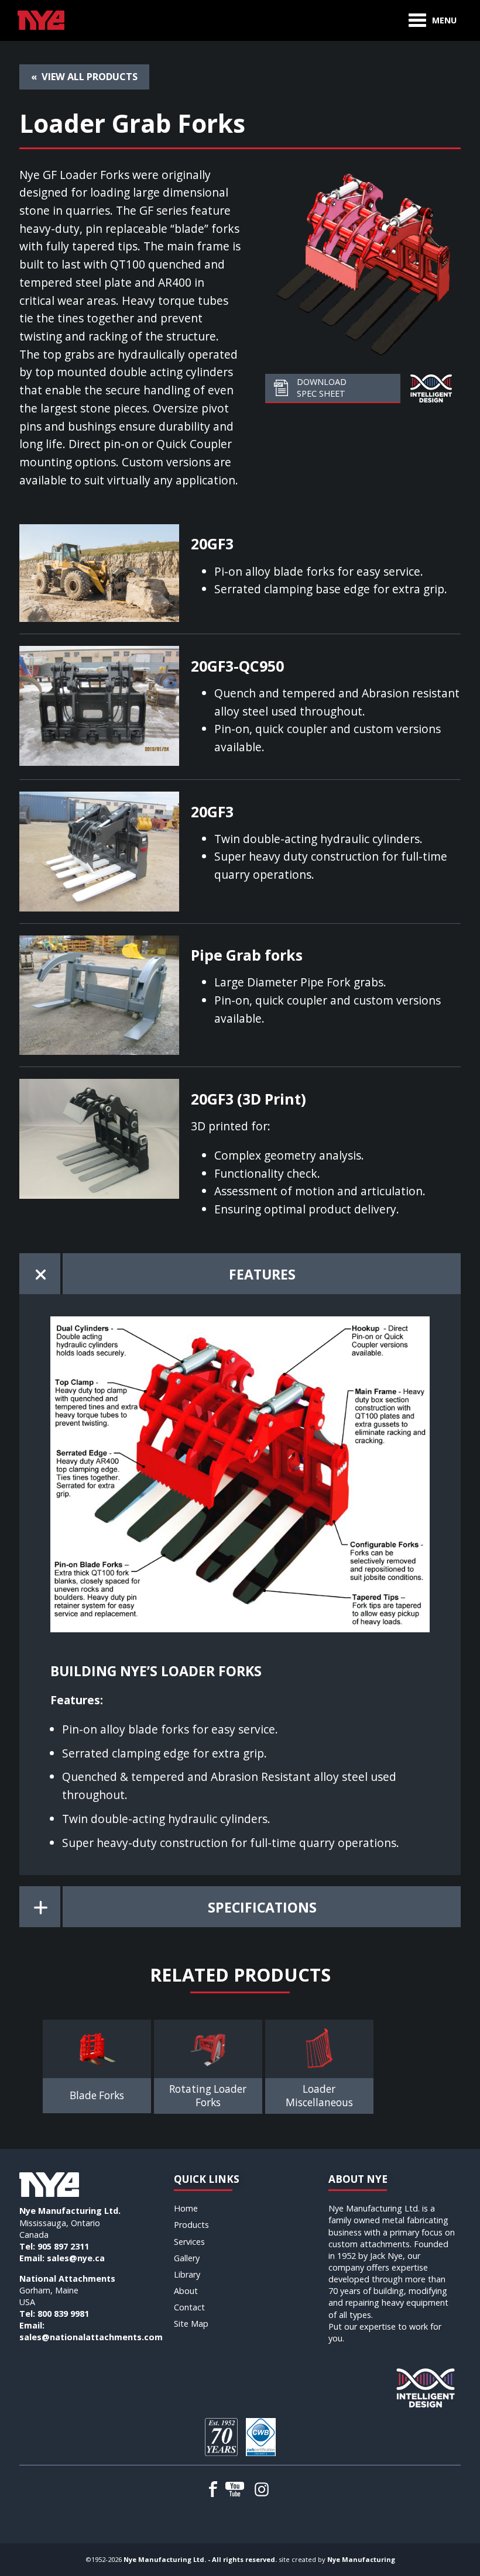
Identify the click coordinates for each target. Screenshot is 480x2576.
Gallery (187, 2258)
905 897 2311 (63, 2246)
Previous (31, 2061)
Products (191, 2225)
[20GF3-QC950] (99, 704)
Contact (189, 2307)
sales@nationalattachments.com (91, 2337)
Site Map (191, 2324)
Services (189, 2242)
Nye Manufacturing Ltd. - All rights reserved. (200, 2559)
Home (186, 2208)
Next (449, 2061)
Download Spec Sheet (322, 388)
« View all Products (84, 77)
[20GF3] (99, 571)
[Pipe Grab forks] (99, 994)
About (186, 2291)
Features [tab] (262, 1274)
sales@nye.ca (76, 2258)
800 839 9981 (63, 2314)
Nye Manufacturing (361, 2559)
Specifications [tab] (262, 1907)
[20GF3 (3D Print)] (99, 1138)
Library (187, 2274)
